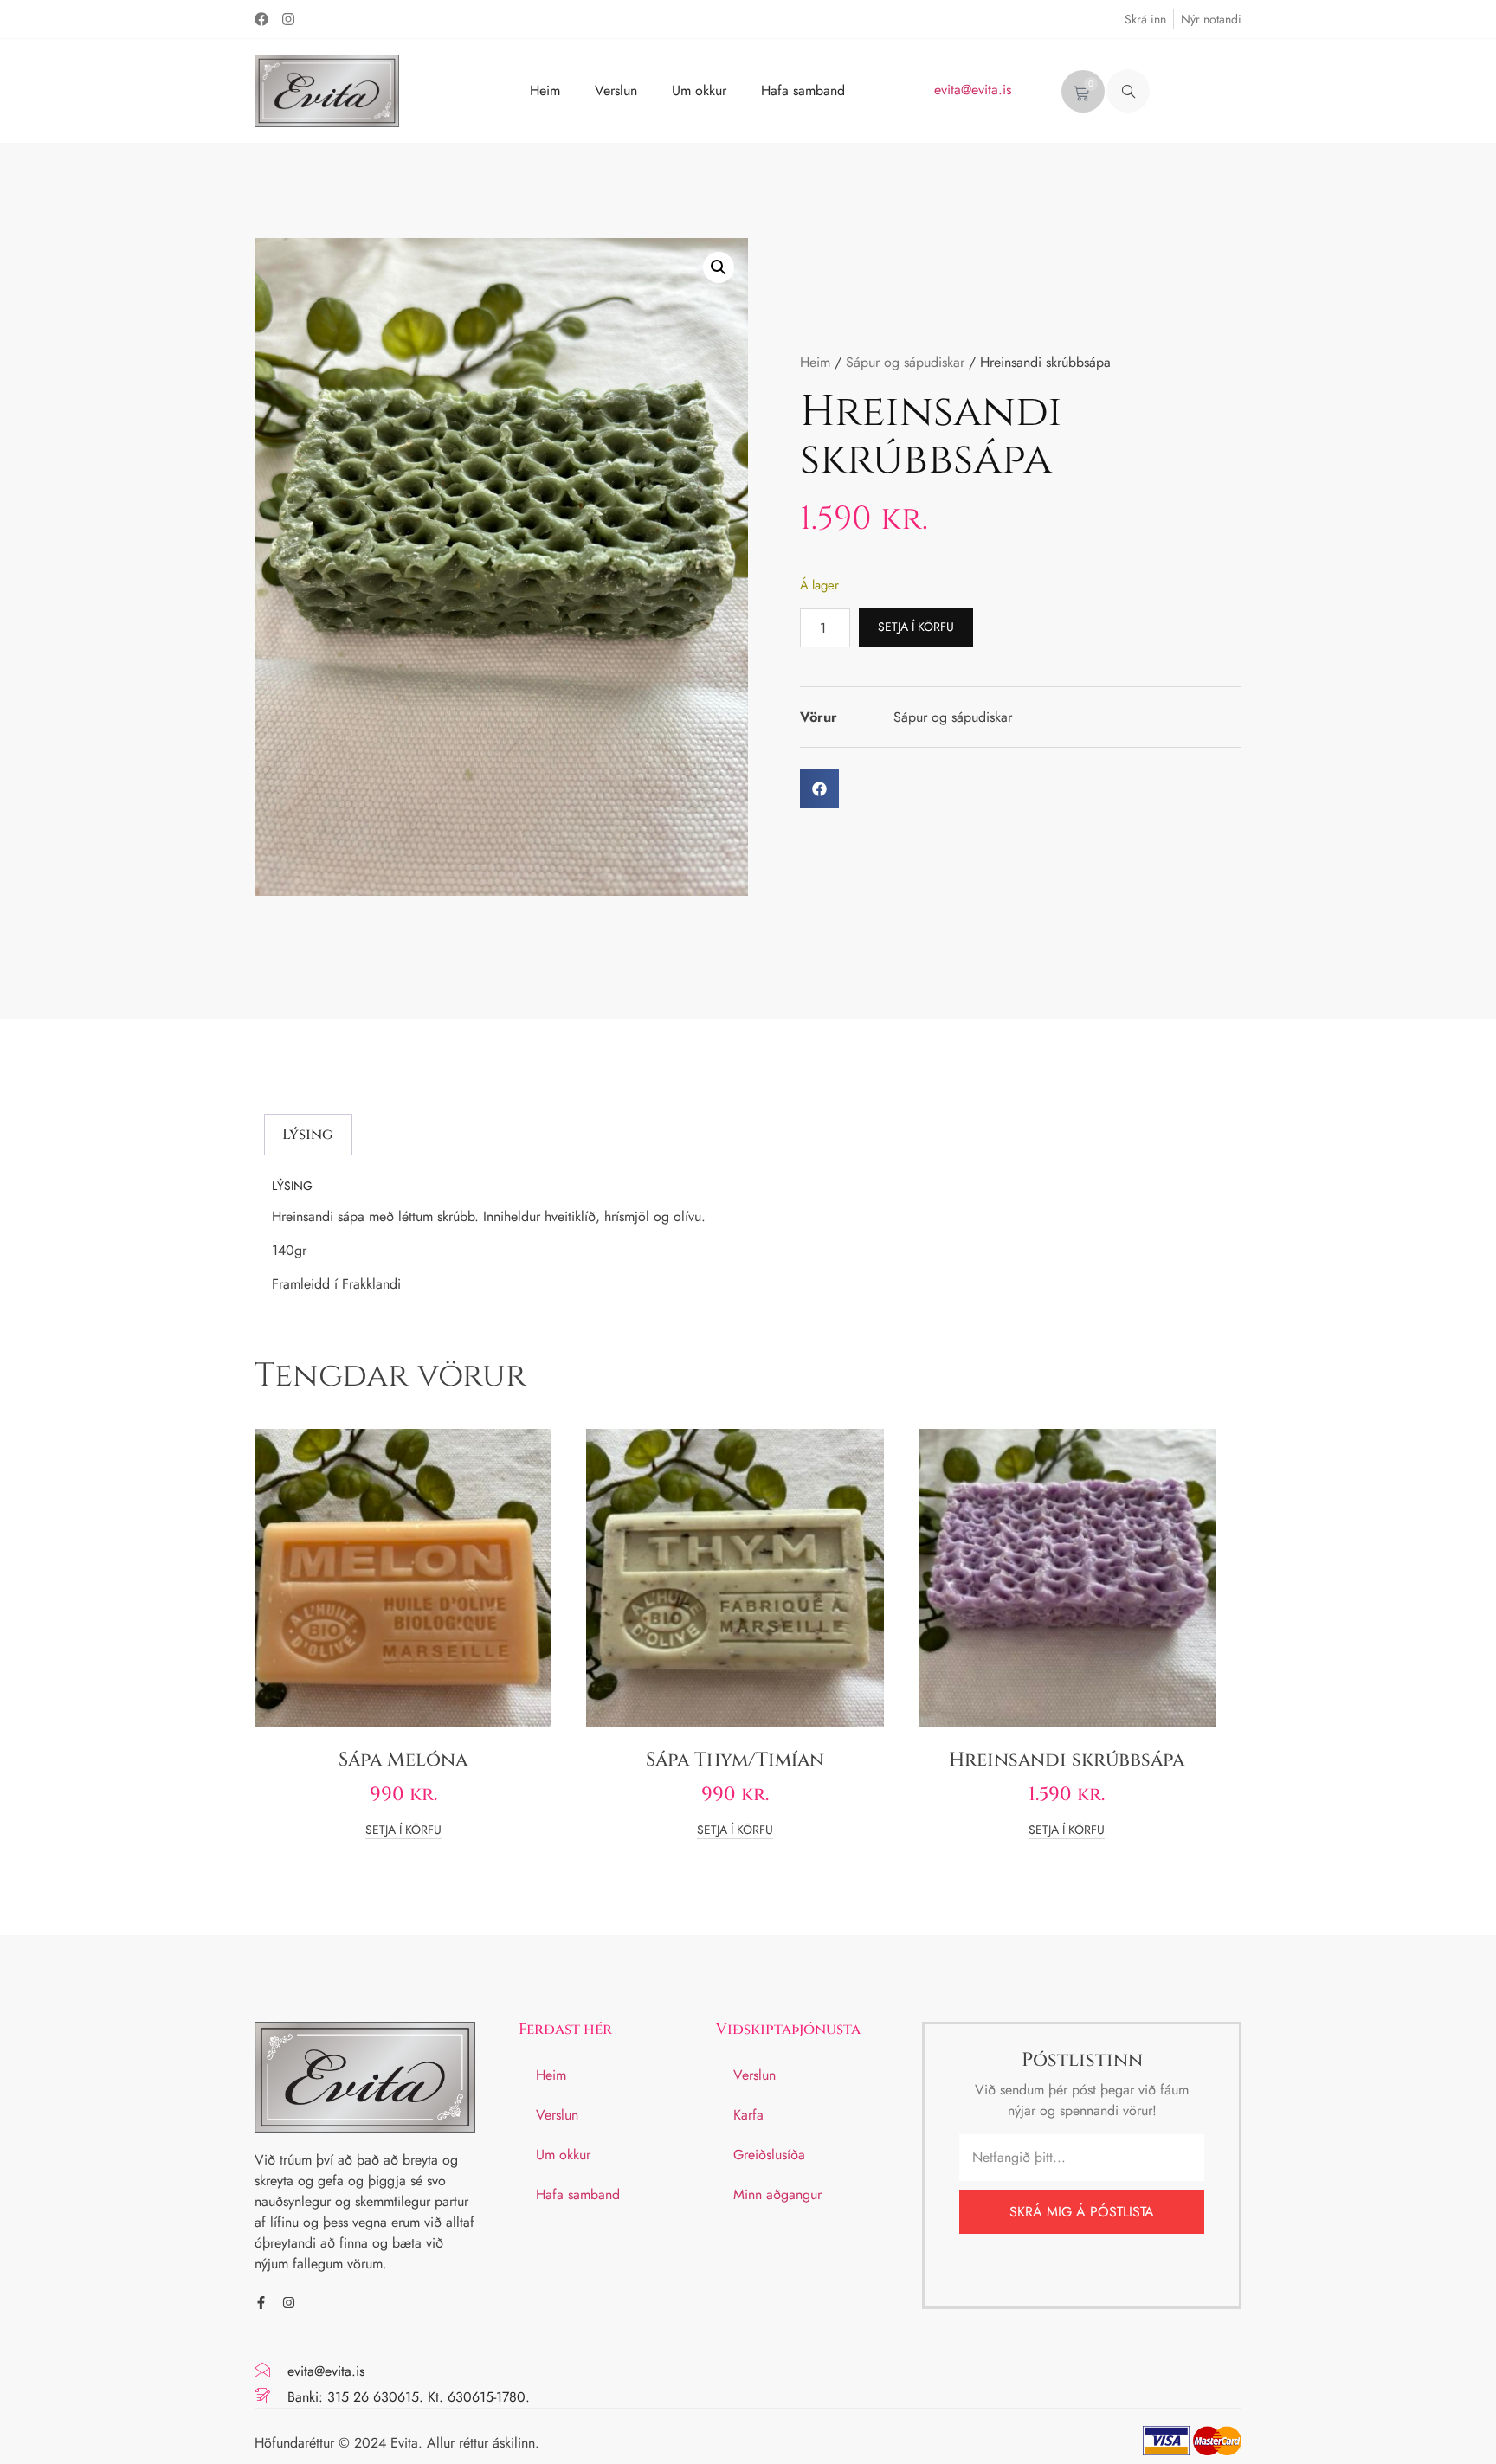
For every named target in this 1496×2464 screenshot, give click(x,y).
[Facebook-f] (261, 2303)
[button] (1128, 91)
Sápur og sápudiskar (905, 362)
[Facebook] (261, 19)
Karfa (748, 2115)
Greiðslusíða (769, 2155)
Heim (545, 90)
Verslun (616, 90)
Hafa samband (803, 90)
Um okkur (699, 90)
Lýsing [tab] (308, 1134)
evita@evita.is (973, 90)
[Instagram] (288, 19)
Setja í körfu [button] (403, 1831)
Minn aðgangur (777, 2194)
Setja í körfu (916, 627)
